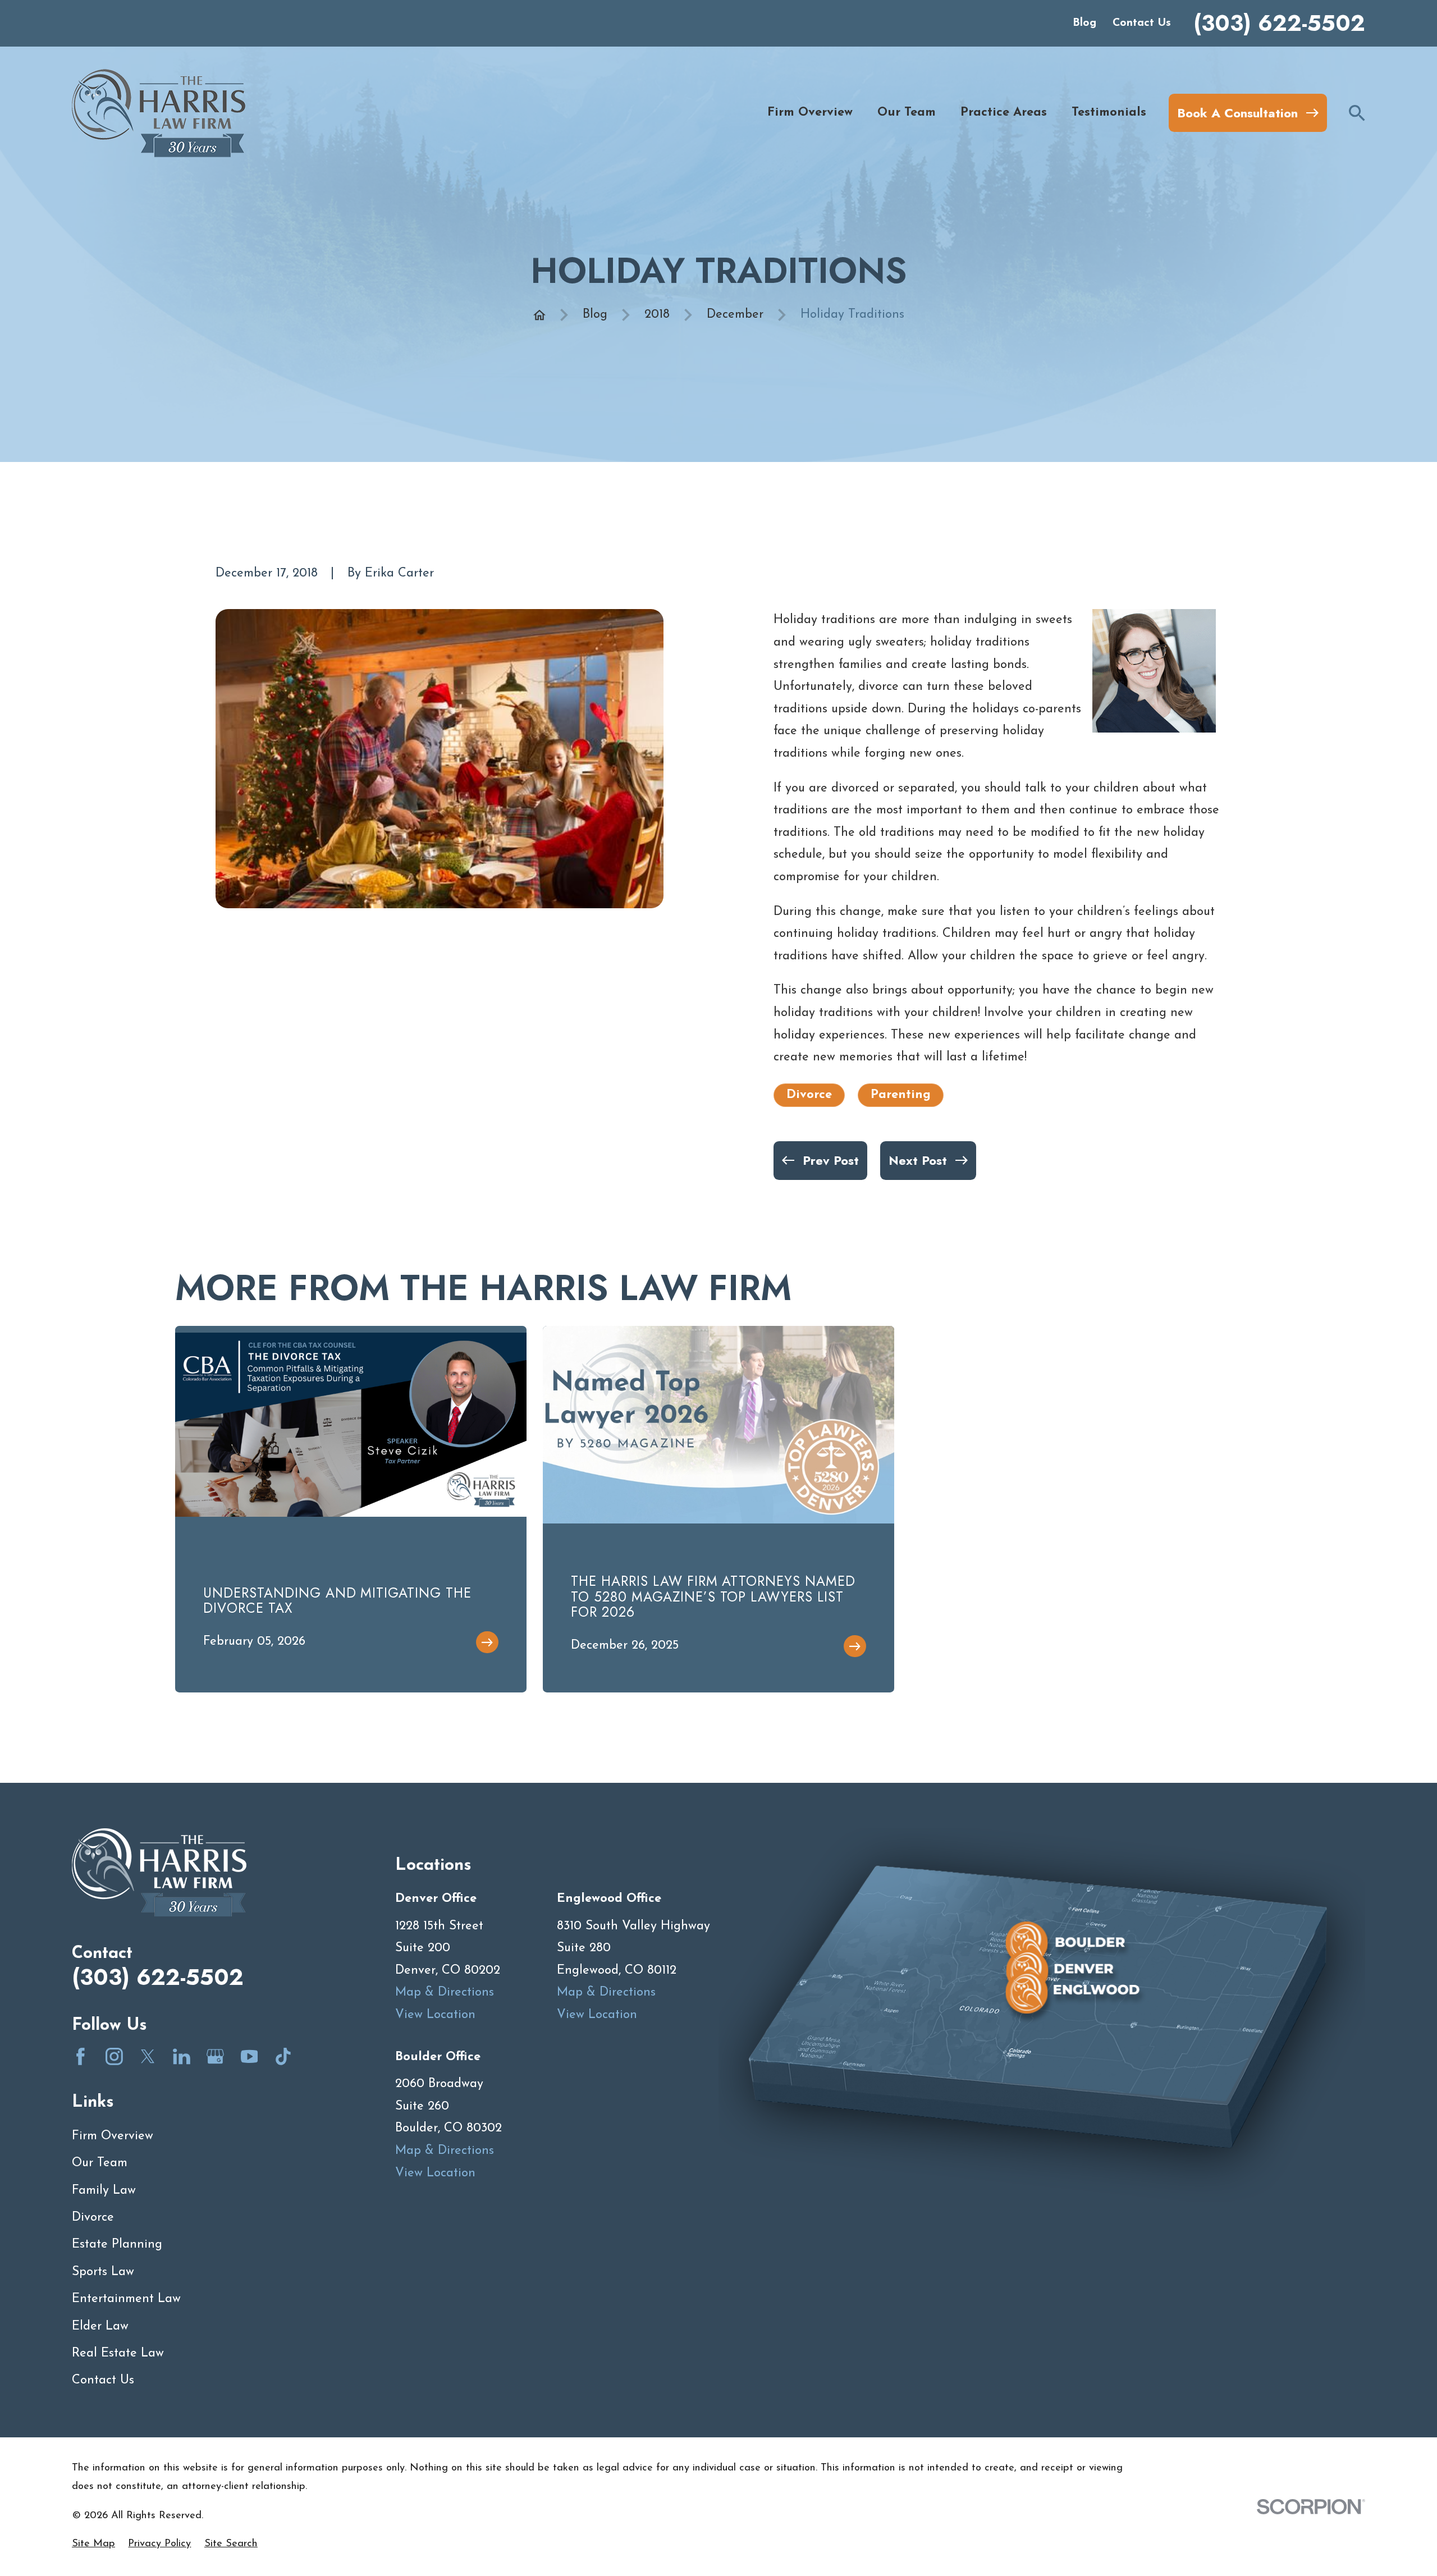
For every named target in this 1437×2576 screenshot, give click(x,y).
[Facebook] (81, 2056)
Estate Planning (117, 2245)
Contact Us (1142, 23)
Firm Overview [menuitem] (810, 113)
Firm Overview (113, 2136)
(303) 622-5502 (1279, 23)
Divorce (809, 1095)
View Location (435, 2015)
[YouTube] (250, 2056)
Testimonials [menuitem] (1109, 113)
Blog (1084, 23)
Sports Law (103, 2272)
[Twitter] (148, 2056)
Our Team (100, 2163)
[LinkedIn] (182, 2056)
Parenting (901, 1095)
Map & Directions (445, 1992)
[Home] (159, 113)
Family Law (104, 2191)
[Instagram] (114, 2056)
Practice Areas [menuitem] (1004, 113)
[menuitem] (93, 2544)
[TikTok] (283, 2056)
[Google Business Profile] (215, 2056)
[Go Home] (539, 315)
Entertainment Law (126, 2299)
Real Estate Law (118, 2353)
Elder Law (100, 2326)
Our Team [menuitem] (907, 113)
